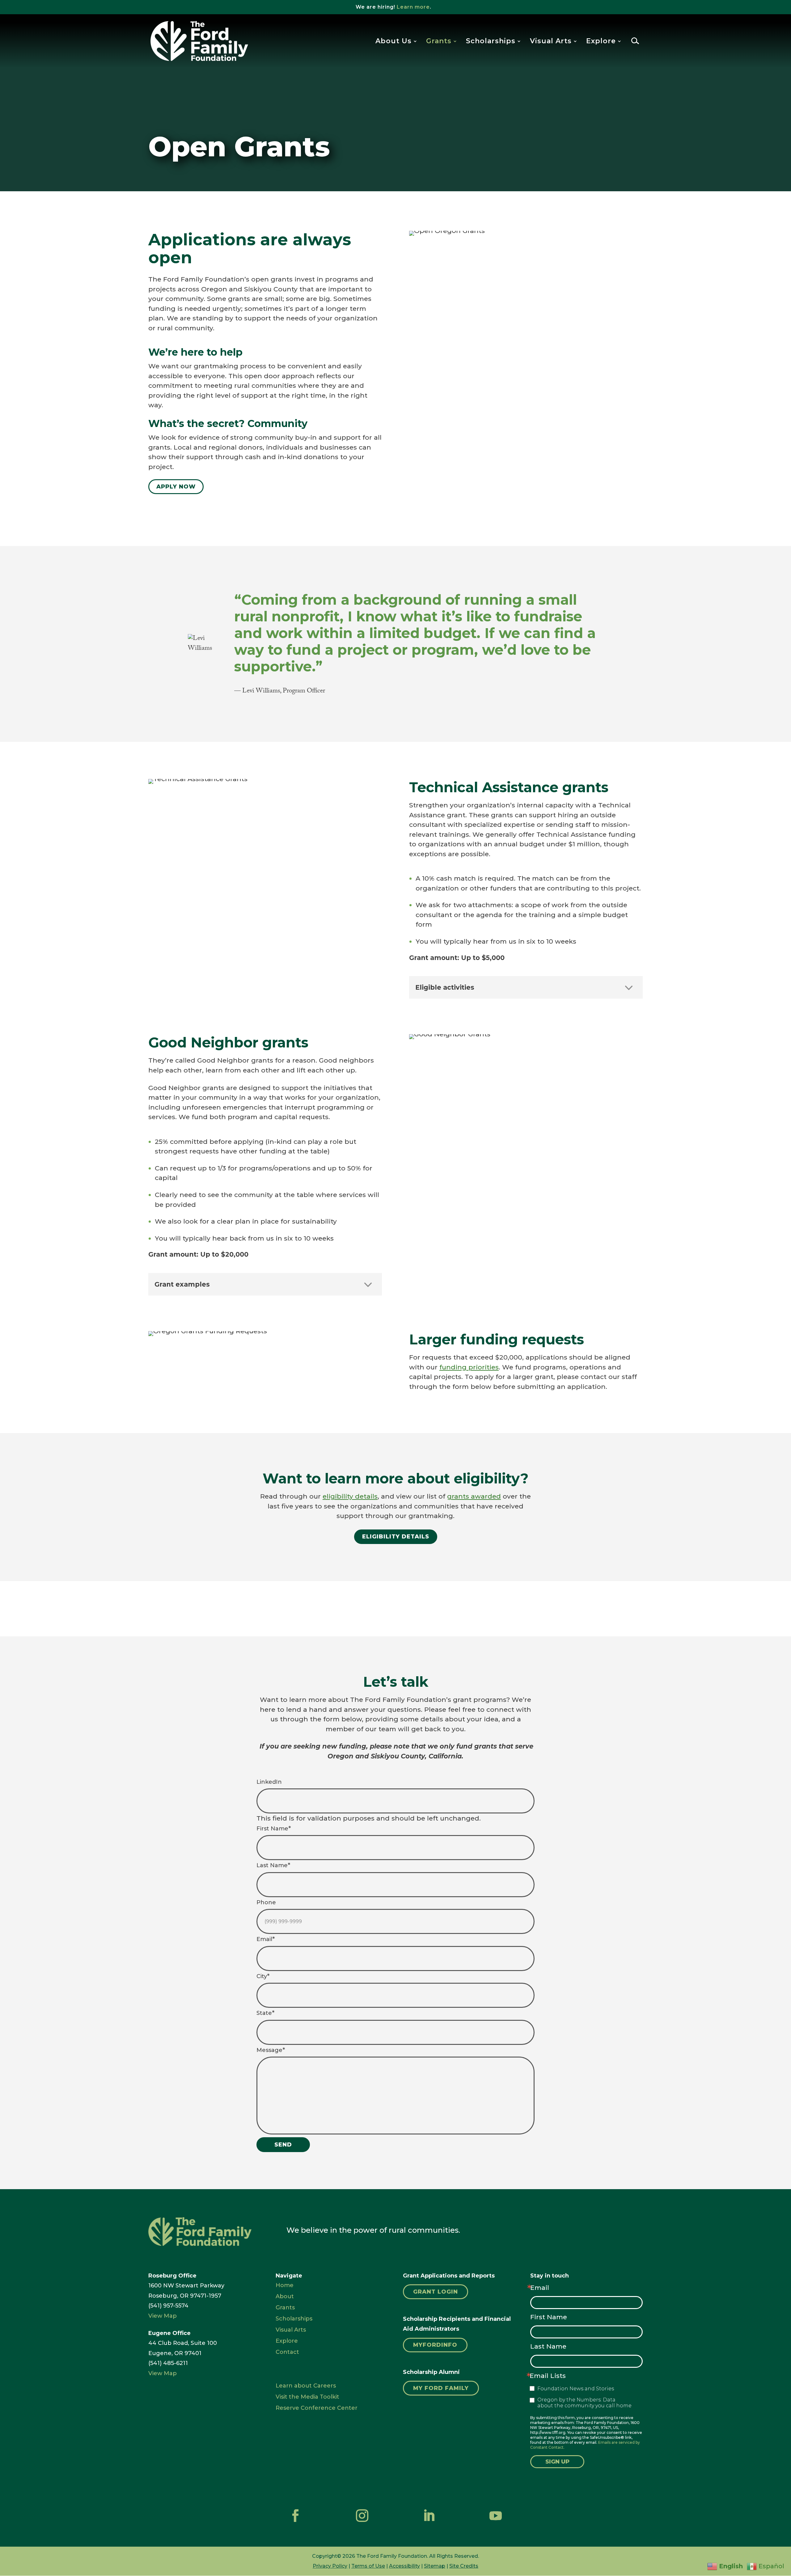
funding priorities (469, 1367)
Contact (287, 2352)
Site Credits (464, 2566)
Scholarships (491, 42)
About (285, 2296)
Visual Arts (551, 42)
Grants (439, 42)
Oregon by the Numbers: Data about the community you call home (584, 2403)
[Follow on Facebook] (295, 2516)
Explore (601, 42)
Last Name (548, 2346)
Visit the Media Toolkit (307, 2397)
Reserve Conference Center (317, 2408)
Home (285, 2285)
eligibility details (350, 1496)
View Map (163, 2316)
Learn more (413, 7)
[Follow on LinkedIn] (429, 2516)
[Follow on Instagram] (362, 2516)
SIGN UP (557, 2462)
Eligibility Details (396, 1537)
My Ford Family (441, 2388)
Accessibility (404, 2566)
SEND (283, 2145)
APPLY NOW (176, 487)
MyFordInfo (435, 2345)
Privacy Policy (330, 2566)
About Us (393, 42)
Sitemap (435, 2566)
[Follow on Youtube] (496, 2516)
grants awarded (474, 1496)
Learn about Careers (306, 2386)
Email (540, 2288)
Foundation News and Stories (576, 2389)
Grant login (436, 2292)
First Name (549, 2317)
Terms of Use (368, 2566)
